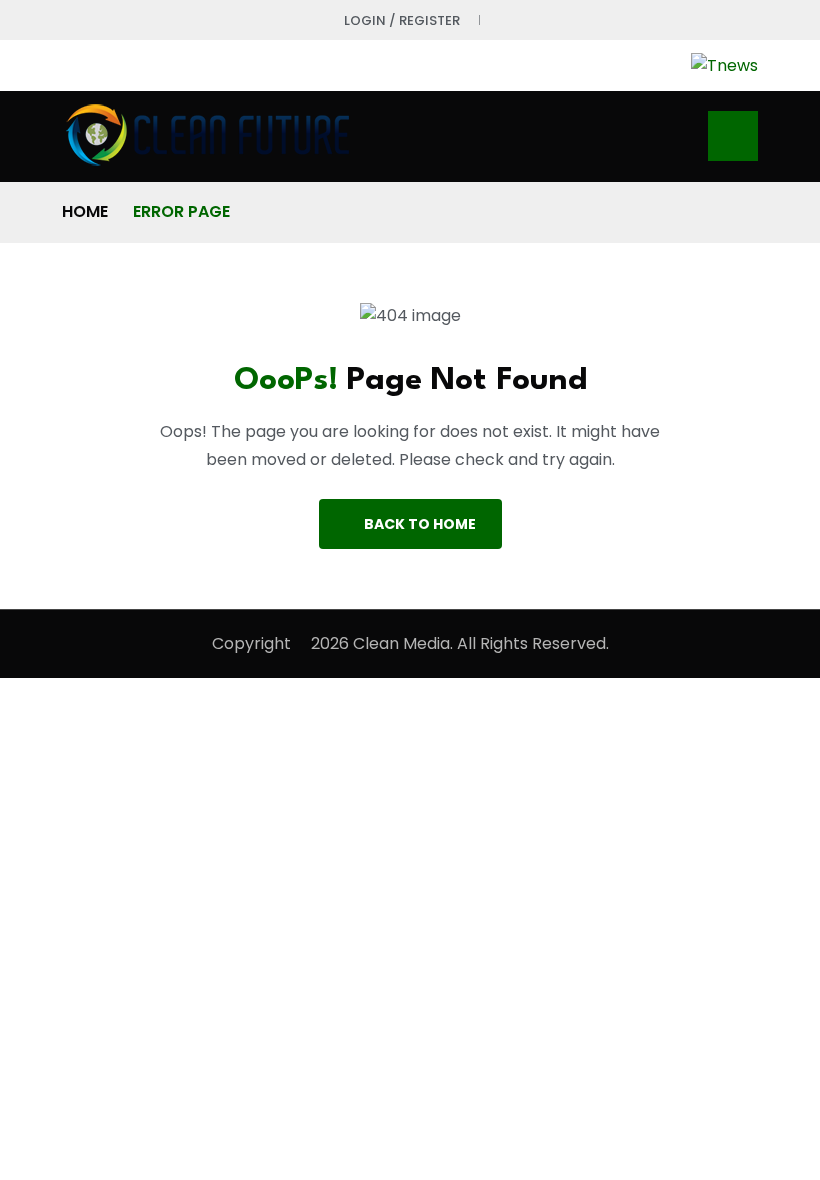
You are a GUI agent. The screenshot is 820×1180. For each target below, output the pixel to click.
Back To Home (420, 524)
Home (85, 211)
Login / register (402, 20)
